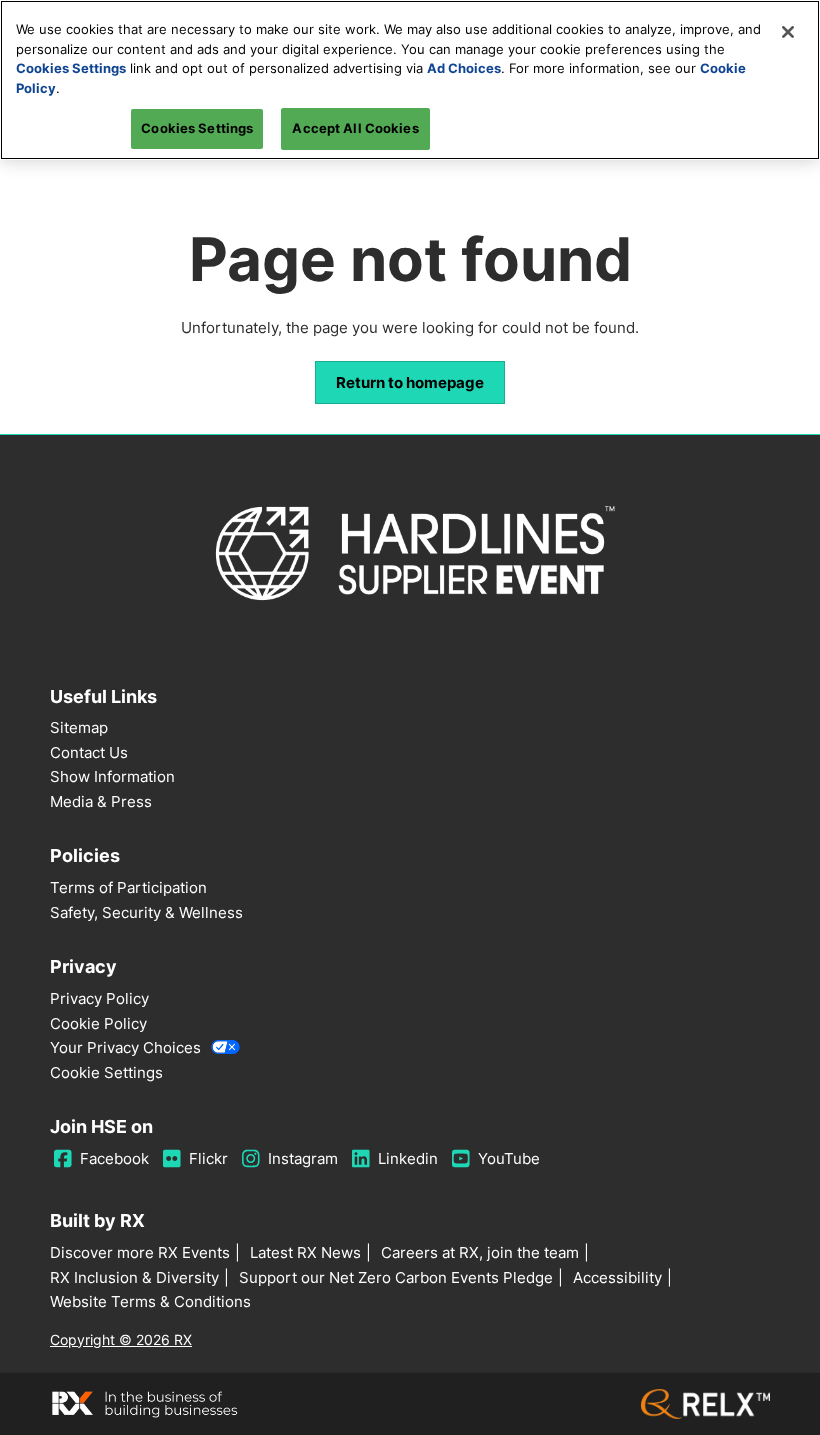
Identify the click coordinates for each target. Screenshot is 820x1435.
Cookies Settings (71, 68)
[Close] (788, 32)
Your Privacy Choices (125, 1047)
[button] (410, 383)
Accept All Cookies (355, 128)
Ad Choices (464, 68)
